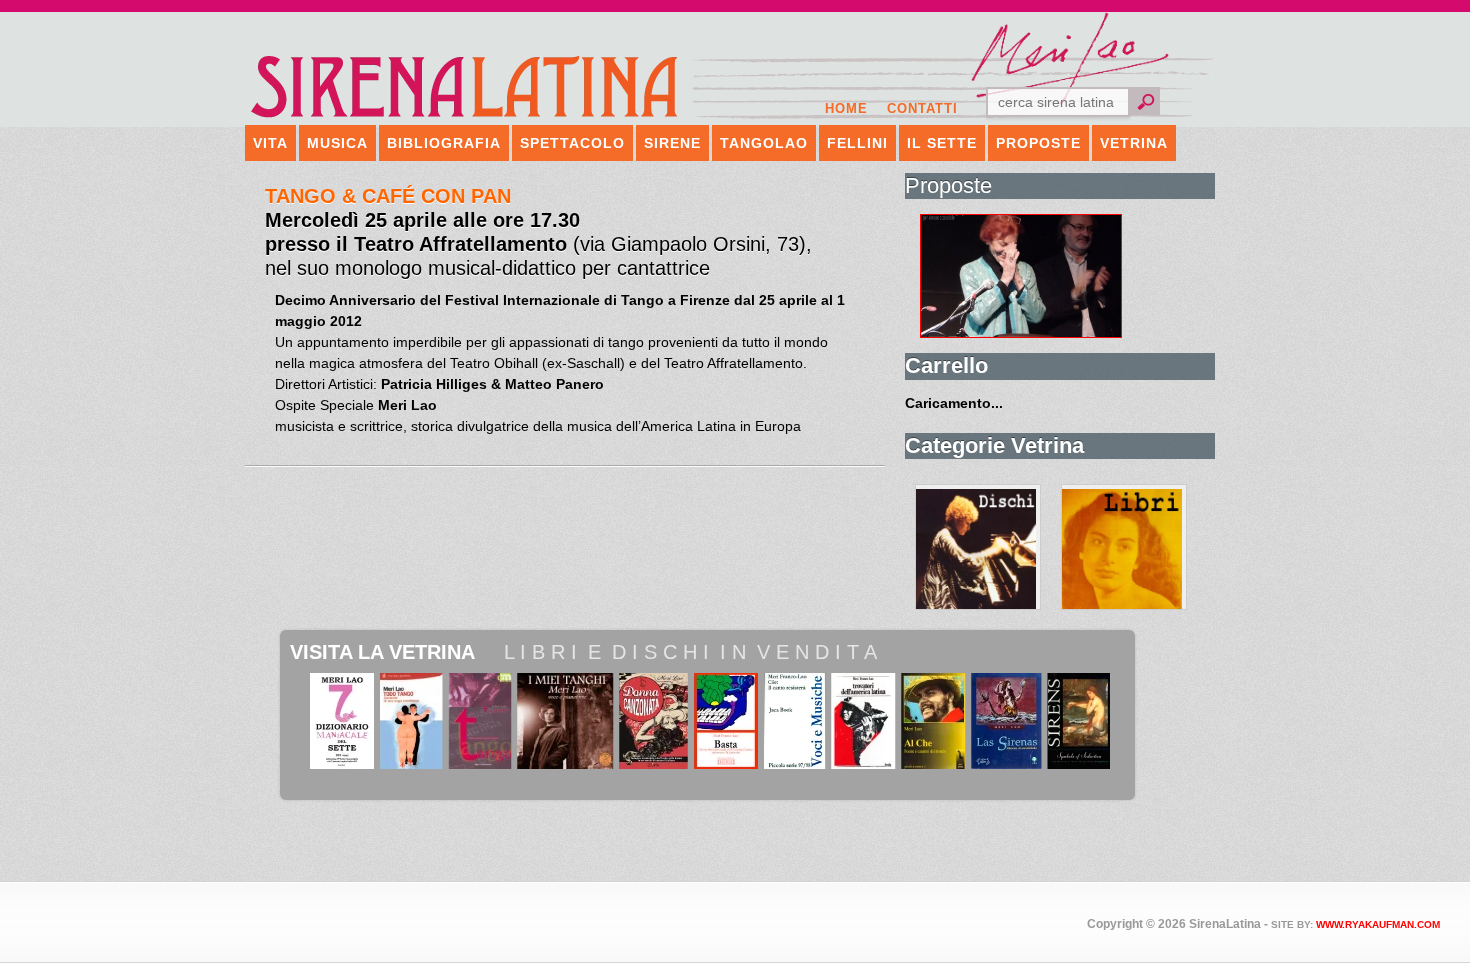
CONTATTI (922, 108)
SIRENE (672, 143)
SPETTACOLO (572, 143)
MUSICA (337, 143)
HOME (846, 108)
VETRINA (1134, 143)
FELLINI (857, 143)
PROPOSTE (1038, 143)
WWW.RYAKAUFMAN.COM (1378, 924)
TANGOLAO (764, 143)
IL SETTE (942, 143)
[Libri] (1124, 547)
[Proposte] (1067, 276)
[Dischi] (978, 547)
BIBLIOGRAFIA (444, 143)
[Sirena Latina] (465, 116)
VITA (270, 143)
